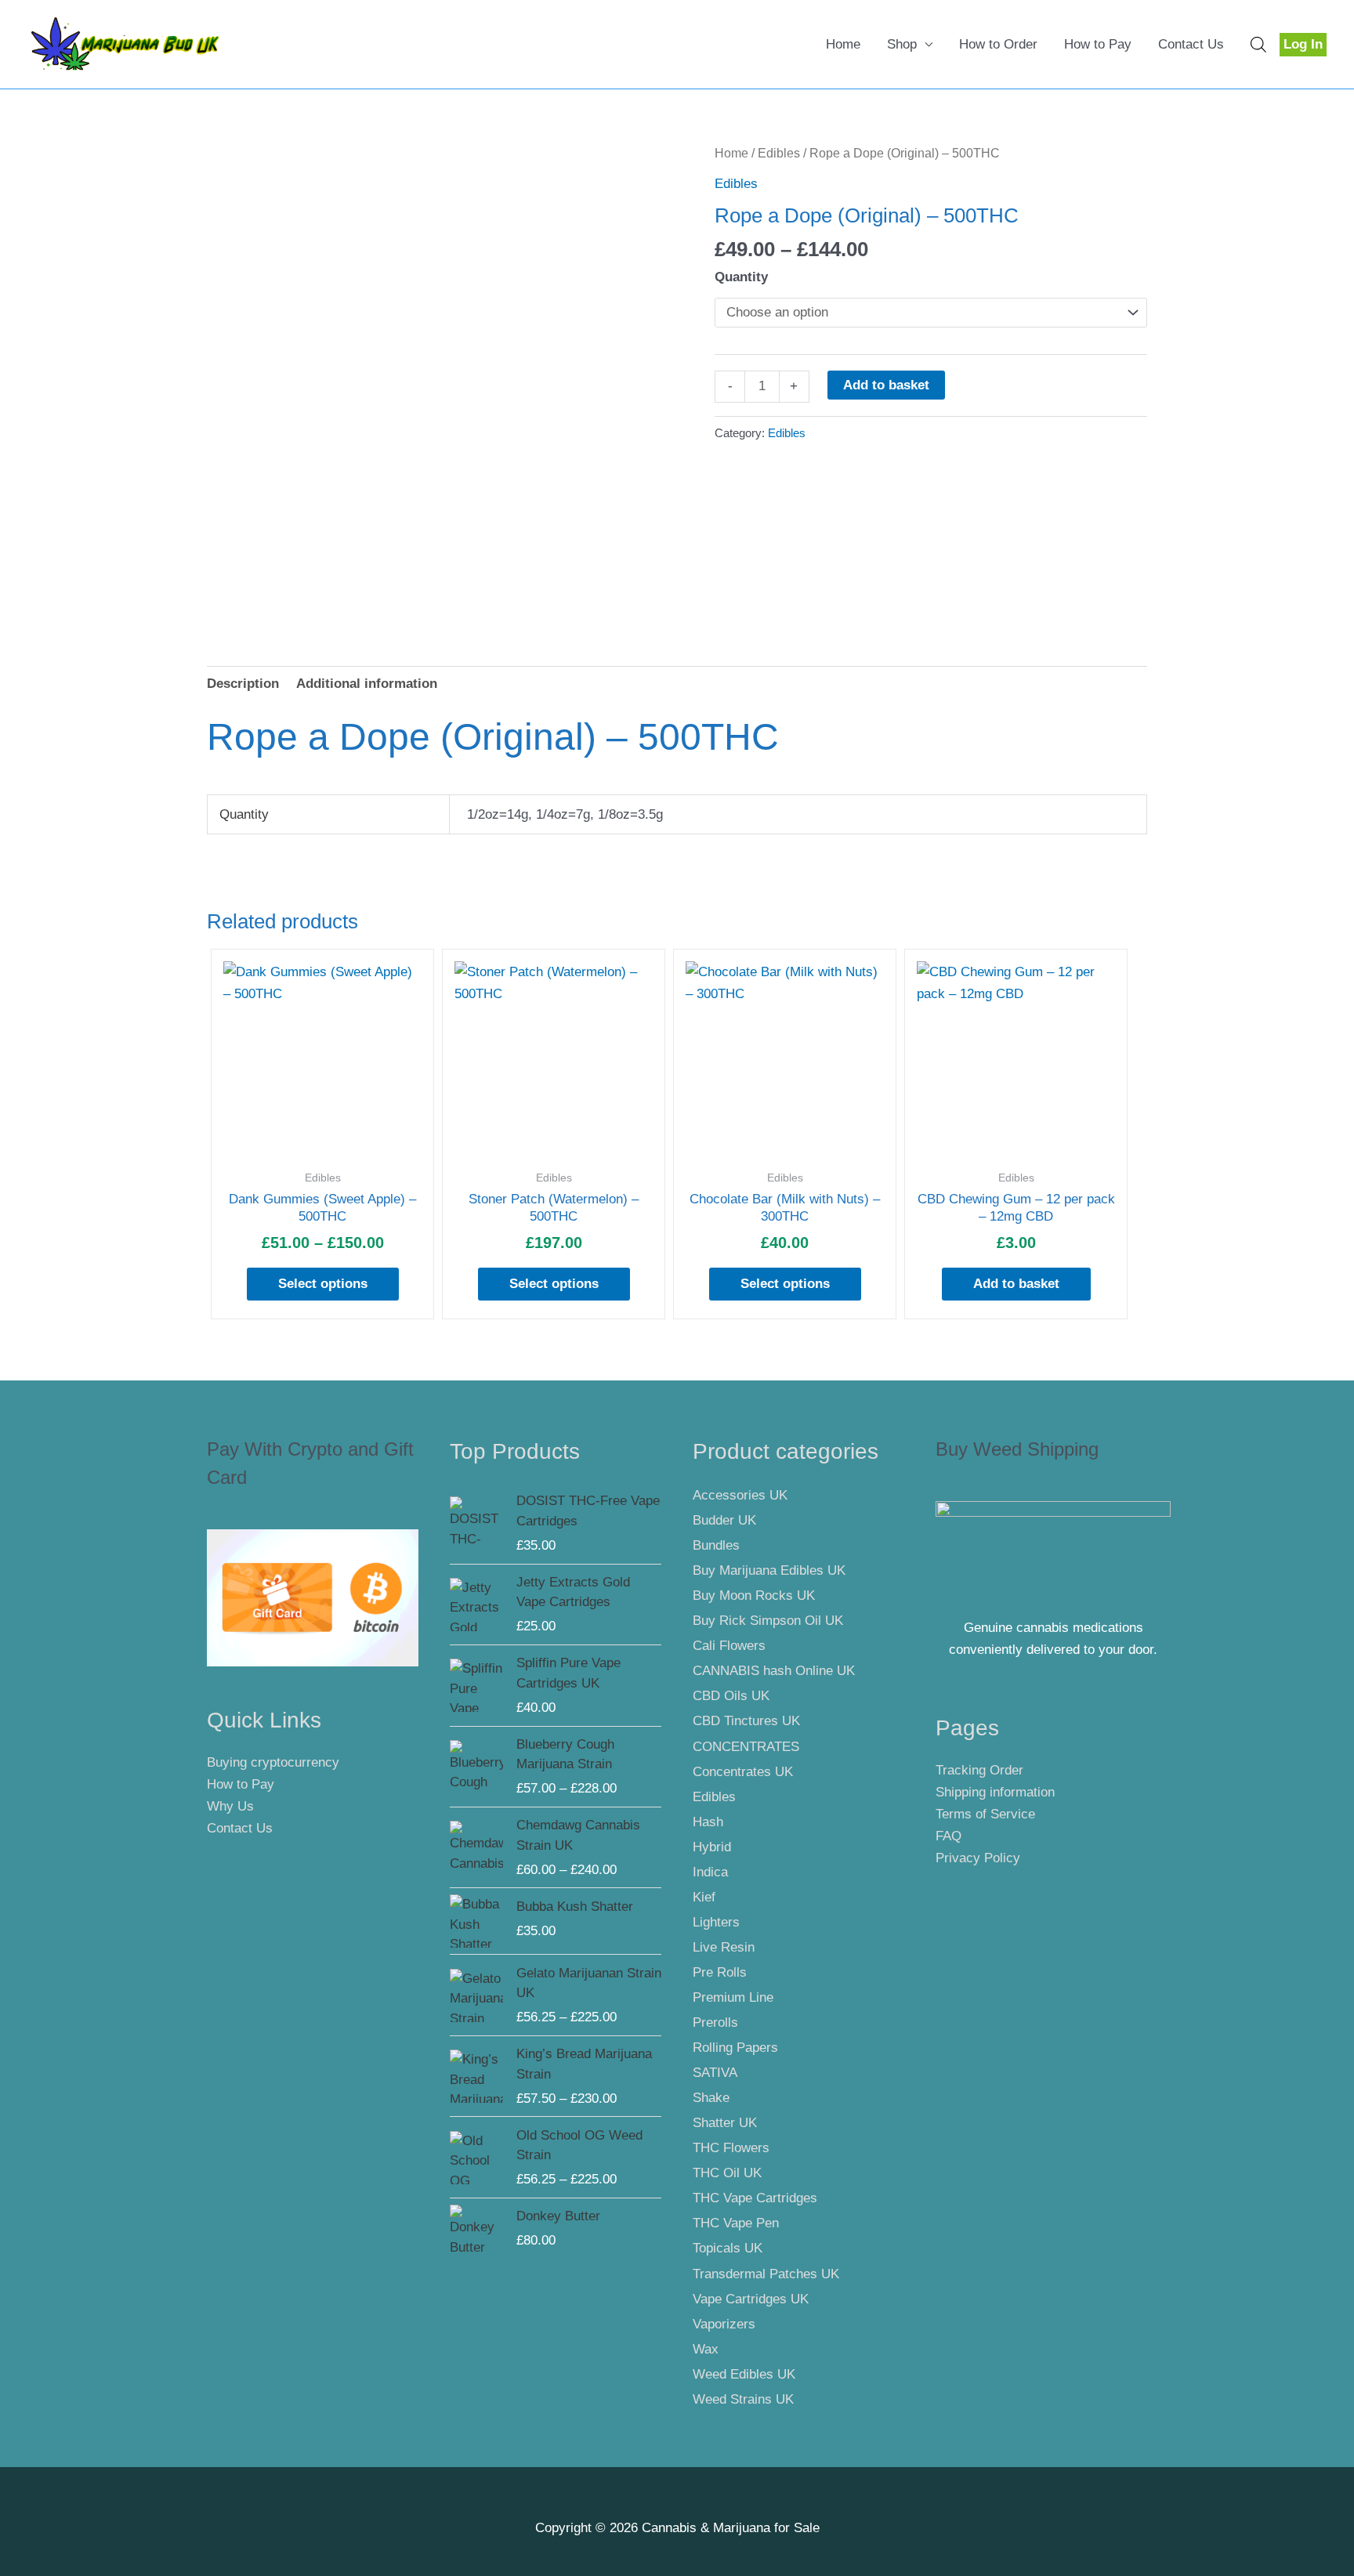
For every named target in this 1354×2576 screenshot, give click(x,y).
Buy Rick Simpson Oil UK (768, 1621)
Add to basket (886, 385)
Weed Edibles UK (744, 2374)
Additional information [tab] (367, 684)
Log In (1303, 44)
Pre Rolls (720, 1972)
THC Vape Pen (736, 2223)
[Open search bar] (1258, 45)
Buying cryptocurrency (273, 1762)
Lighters (716, 1922)
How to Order (998, 44)
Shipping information (995, 1792)
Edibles (779, 153)
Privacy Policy (978, 1858)
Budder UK (724, 1520)
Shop (902, 44)
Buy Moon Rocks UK (754, 1596)
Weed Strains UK (743, 2399)
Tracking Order (979, 1770)
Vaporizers (724, 2324)
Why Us (230, 1806)
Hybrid (712, 1847)
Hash (708, 1822)
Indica (710, 1872)
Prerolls (715, 2022)
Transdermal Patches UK (766, 2274)
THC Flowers (731, 2148)
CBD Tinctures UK (746, 1721)
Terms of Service (985, 1814)
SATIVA (715, 2073)
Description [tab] (243, 684)
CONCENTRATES (746, 1747)
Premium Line (733, 1997)
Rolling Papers (735, 2048)
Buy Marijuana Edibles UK (769, 1570)
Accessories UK (740, 1495)
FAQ (949, 1836)
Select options (323, 1284)
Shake (711, 2098)
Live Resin (724, 1947)
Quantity (741, 277)
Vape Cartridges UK (751, 2299)
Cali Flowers (729, 1646)
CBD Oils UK (731, 1696)
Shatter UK (725, 2123)
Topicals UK (728, 2248)
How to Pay (1098, 44)
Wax (706, 2349)
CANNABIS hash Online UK (774, 1671)
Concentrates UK (743, 1772)
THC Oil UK (727, 2173)
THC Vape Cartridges (755, 2198)
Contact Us (1191, 44)
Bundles (716, 1545)
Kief (704, 1897)
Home (843, 44)
